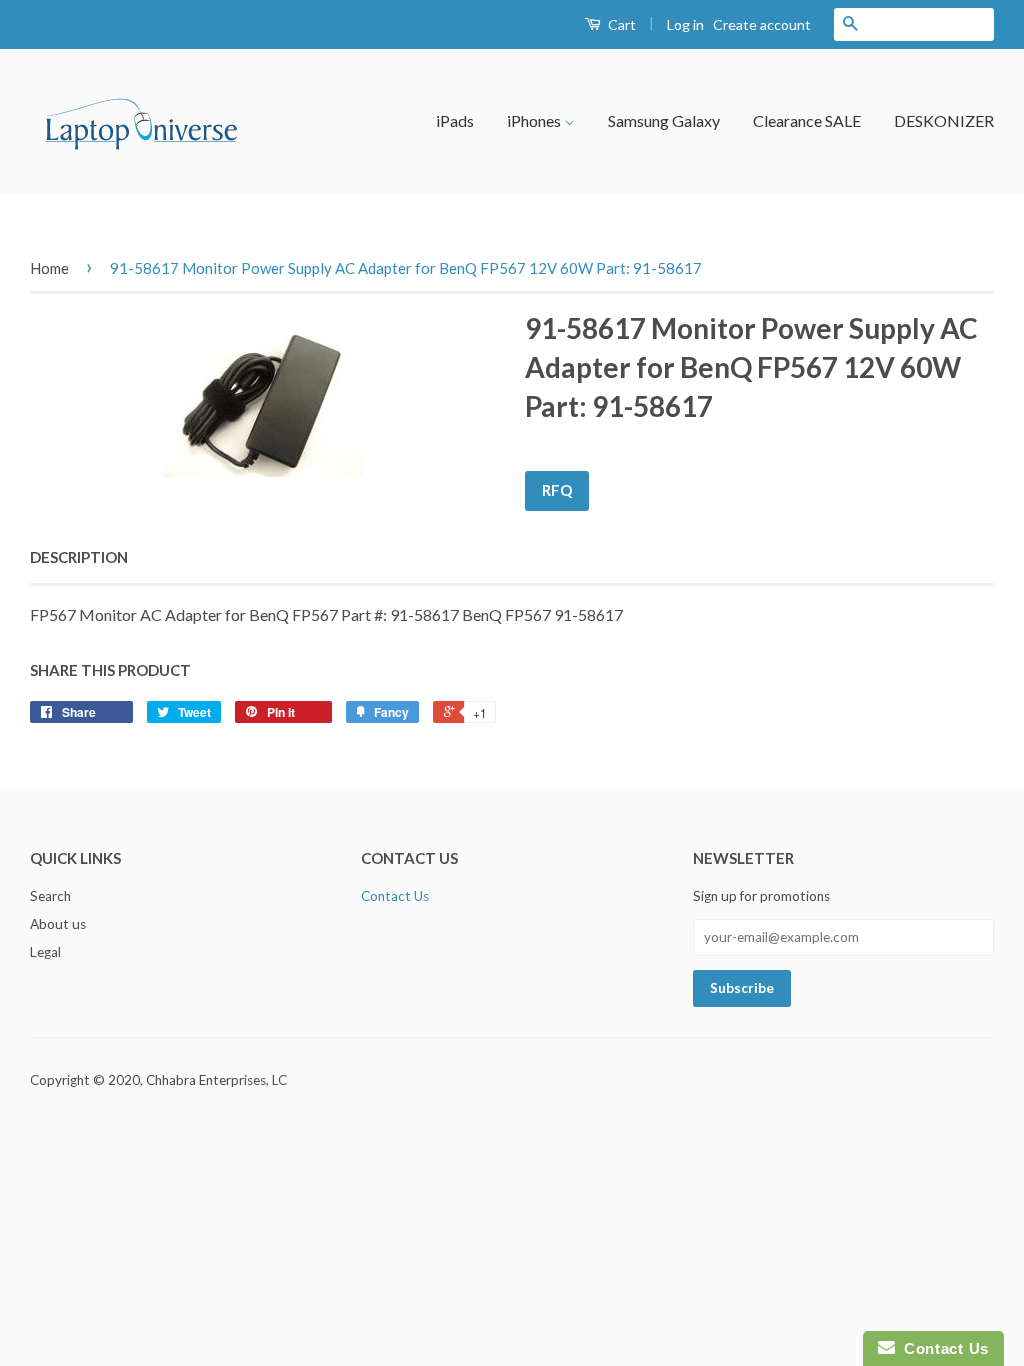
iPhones (535, 120)
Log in (685, 24)
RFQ (557, 490)
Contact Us (395, 896)
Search (50, 896)
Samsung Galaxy (664, 120)
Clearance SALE (807, 120)
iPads (455, 120)
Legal (45, 952)
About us (58, 924)
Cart (620, 24)
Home (49, 268)
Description (79, 557)
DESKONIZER (944, 120)
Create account (762, 24)
